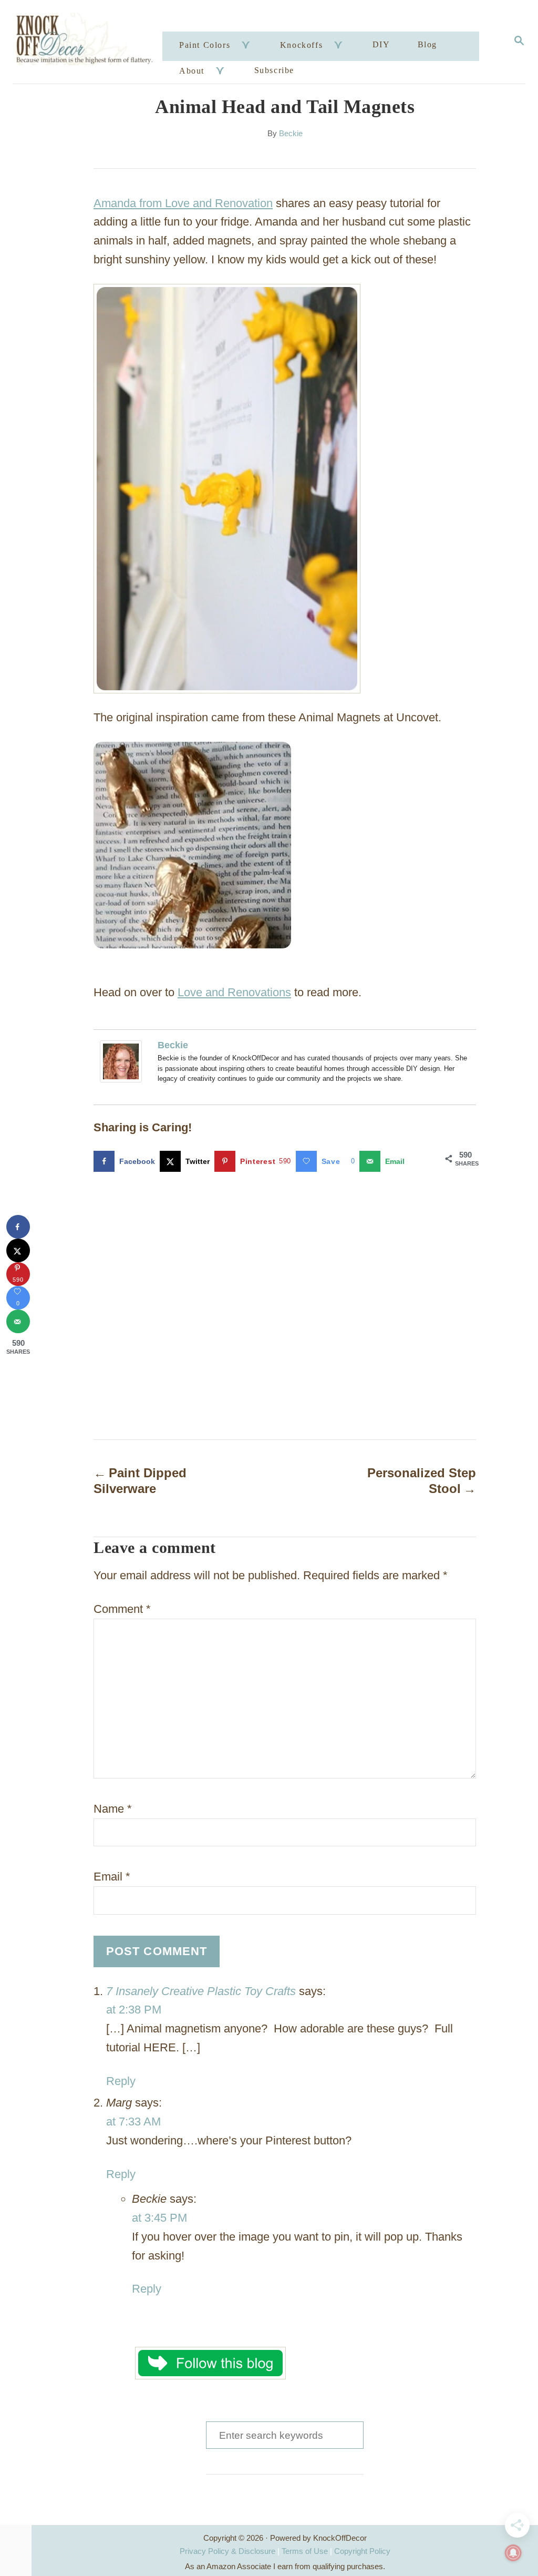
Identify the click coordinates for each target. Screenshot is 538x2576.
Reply (121, 2081)
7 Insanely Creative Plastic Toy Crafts (201, 1991)
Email (112, 1877)
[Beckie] (123, 1061)
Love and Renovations (234, 992)
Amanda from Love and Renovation (183, 203)
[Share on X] (18, 1250)
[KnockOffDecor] (89, 42)
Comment (122, 1609)
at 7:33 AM (133, 2122)
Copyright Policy (362, 2551)
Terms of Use (305, 2551)
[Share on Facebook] (18, 1227)
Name (113, 1809)
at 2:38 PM (134, 2010)
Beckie (291, 134)
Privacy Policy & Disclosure (227, 2551)
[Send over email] (18, 1321)
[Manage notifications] (513, 2553)
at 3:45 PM (159, 2218)
